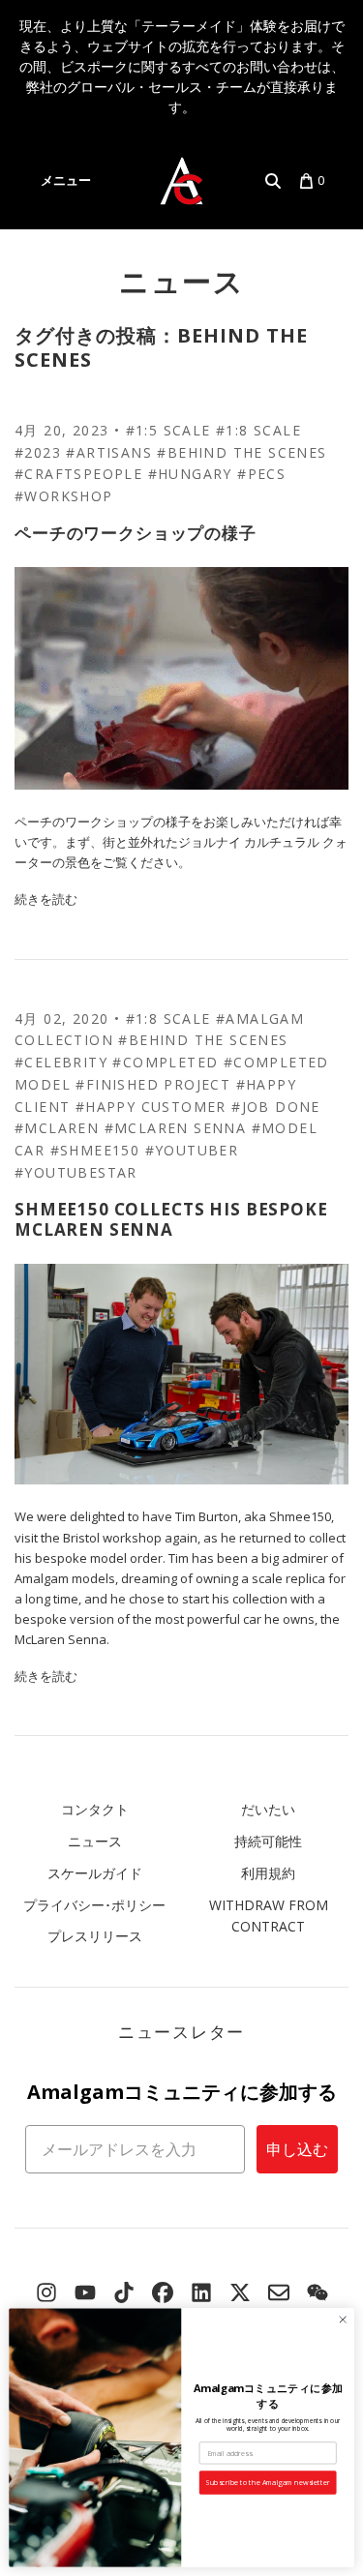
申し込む (297, 2149)
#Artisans (109, 452)
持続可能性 (268, 1841)
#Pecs (261, 474)
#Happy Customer (151, 1107)
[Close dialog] (343, 2320)
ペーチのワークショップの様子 (136, 533)
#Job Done (276, 1107)
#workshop (64, 496)
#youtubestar (76, 1172)
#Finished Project (153, 1084)
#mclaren (57, 1128)
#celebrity (61, 1062)
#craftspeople (78, 474)
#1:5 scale (168, 430)
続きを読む (46, 899)
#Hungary (190, 474)
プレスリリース (95, 1936)
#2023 (38, 452)
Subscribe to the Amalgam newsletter (268, 2482)
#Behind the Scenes (242, 452)
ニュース (181, 281)
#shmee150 (95, 1150)
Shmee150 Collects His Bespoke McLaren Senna (171, 1219)
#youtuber (192, 1150)
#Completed (165, 1062)
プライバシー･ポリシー (94, 1905)
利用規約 (268, 1873)
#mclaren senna (176, 1128)
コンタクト (95, 1809)
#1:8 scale (258, 430)
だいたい (268, 1809)
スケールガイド (95, 1873)
